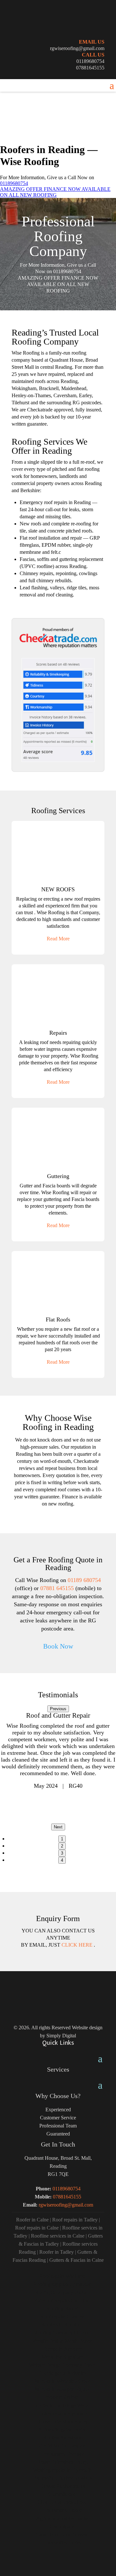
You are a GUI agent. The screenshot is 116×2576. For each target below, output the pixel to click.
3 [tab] (62, 1853)
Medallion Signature (62, 2357)
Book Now (58, 1646)
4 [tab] (62, 1860)
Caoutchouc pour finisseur (62, 2535)
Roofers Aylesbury (62, 2438)
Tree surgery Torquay (62, 2454)
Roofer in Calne (32, 2220)
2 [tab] (62, 1846)
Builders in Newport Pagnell (62, 2389)
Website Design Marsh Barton (62, 2341)
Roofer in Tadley (57, 2252)
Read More (58, 939)
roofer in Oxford (62, 2397)
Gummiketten (62, 2494)
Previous (58, 1709)
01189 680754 (84, 1580)
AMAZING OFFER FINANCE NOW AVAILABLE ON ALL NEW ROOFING (55, 192)
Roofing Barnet (62, 2308)
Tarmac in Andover (62, 2349)
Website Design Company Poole (62, 2365)
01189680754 (90, 61)
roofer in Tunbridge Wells (62, 2405)
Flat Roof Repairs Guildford (62, 2300)
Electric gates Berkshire (62, 2373)
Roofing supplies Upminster (62, 2284)
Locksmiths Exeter (62, 2510)
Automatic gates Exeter (62, 2430)
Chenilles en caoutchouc (62, 2502)
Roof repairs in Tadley (75, 2220)
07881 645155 (57, 1588)
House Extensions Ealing (62, 2462)
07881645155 (90, 68)
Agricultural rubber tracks (62, 2518)
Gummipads (62, 2526)
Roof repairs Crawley (62, 2317)
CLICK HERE (78, 1945)
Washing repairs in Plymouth (62, 2470)
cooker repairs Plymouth (62, 2413)
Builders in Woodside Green (62, 2381)
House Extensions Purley (62, 2421)
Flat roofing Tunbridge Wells (62, 2478)
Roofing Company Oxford (62, 2292)
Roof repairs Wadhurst (62, 2276)
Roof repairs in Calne (37, 2228)
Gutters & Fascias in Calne (77, 2260)
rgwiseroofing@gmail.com (77, 48)
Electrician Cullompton (62, 2446)
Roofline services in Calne (58, 2236)
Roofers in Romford (62, 2325)
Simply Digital (61, 2036)
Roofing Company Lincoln (62, 2333)
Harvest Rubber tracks (62, 2486)
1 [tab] (62, 1839)
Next (58, 1827)
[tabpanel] (58, 1751)
